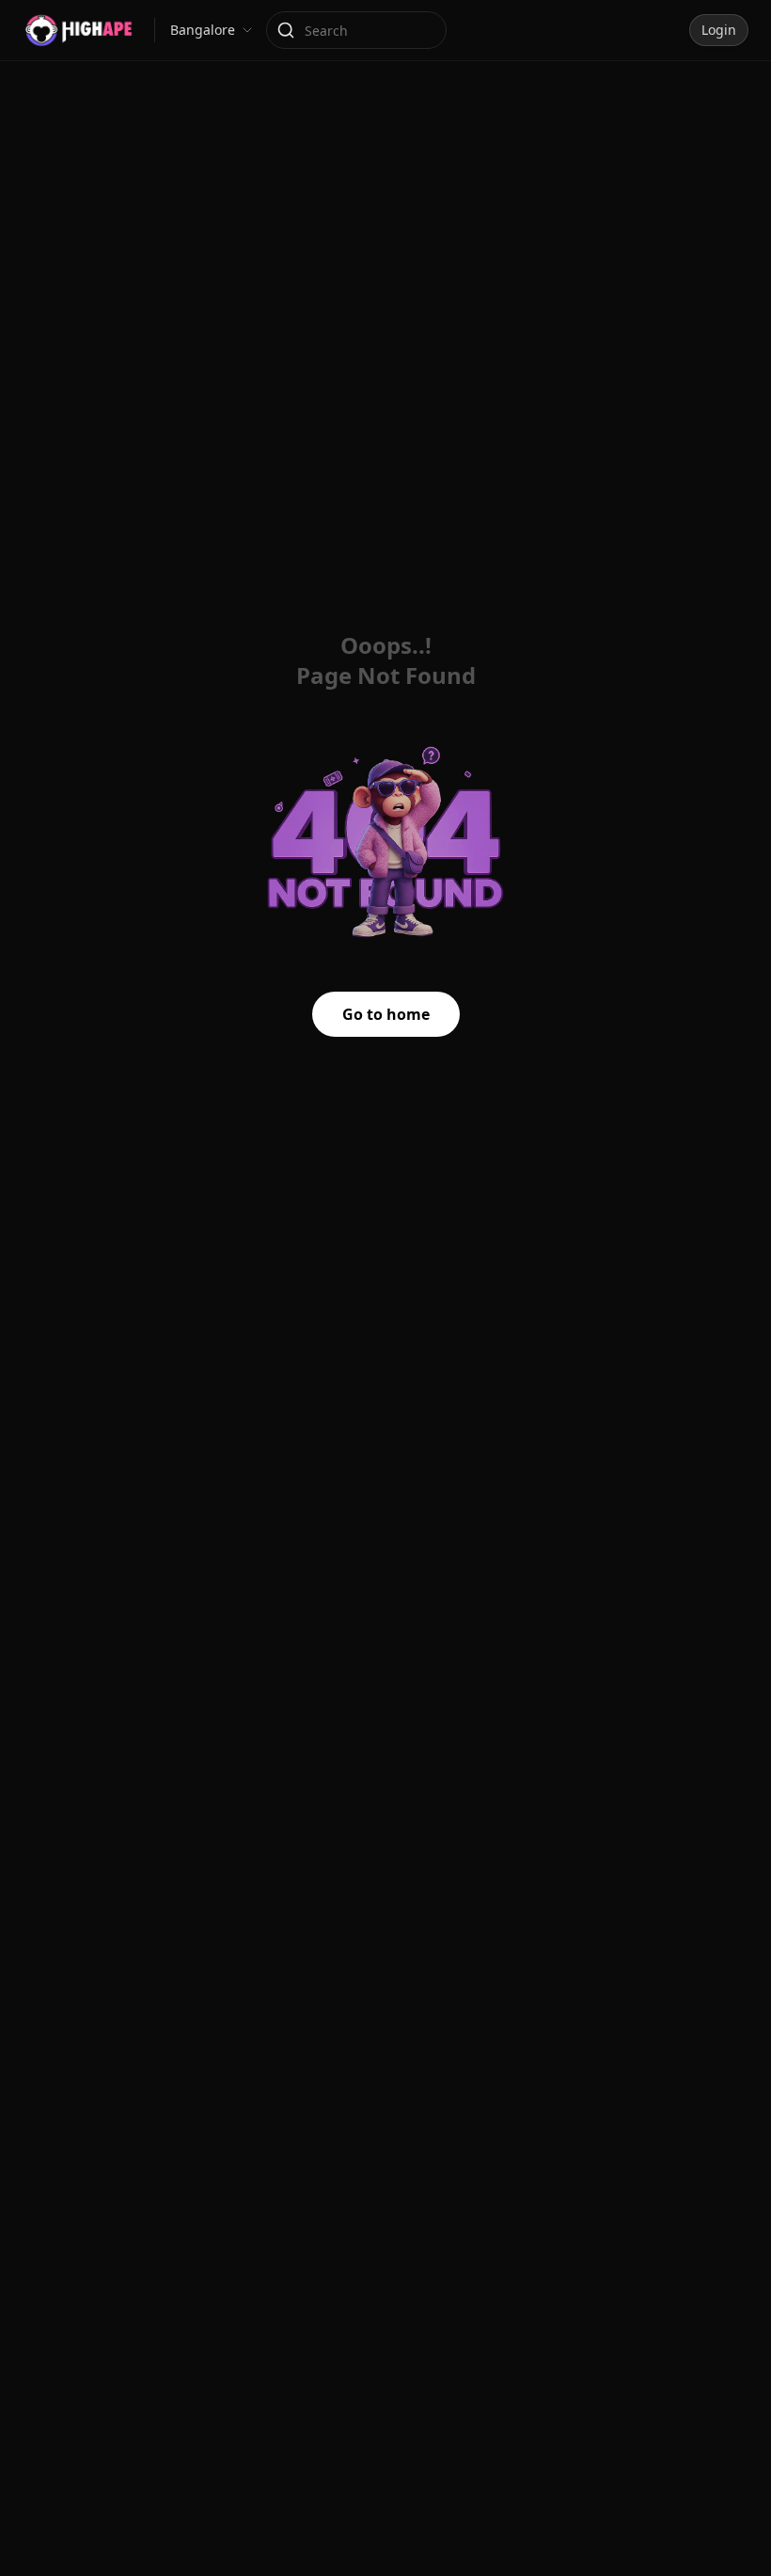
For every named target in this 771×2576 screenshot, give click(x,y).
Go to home (386, 1014)
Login (719, 30)
